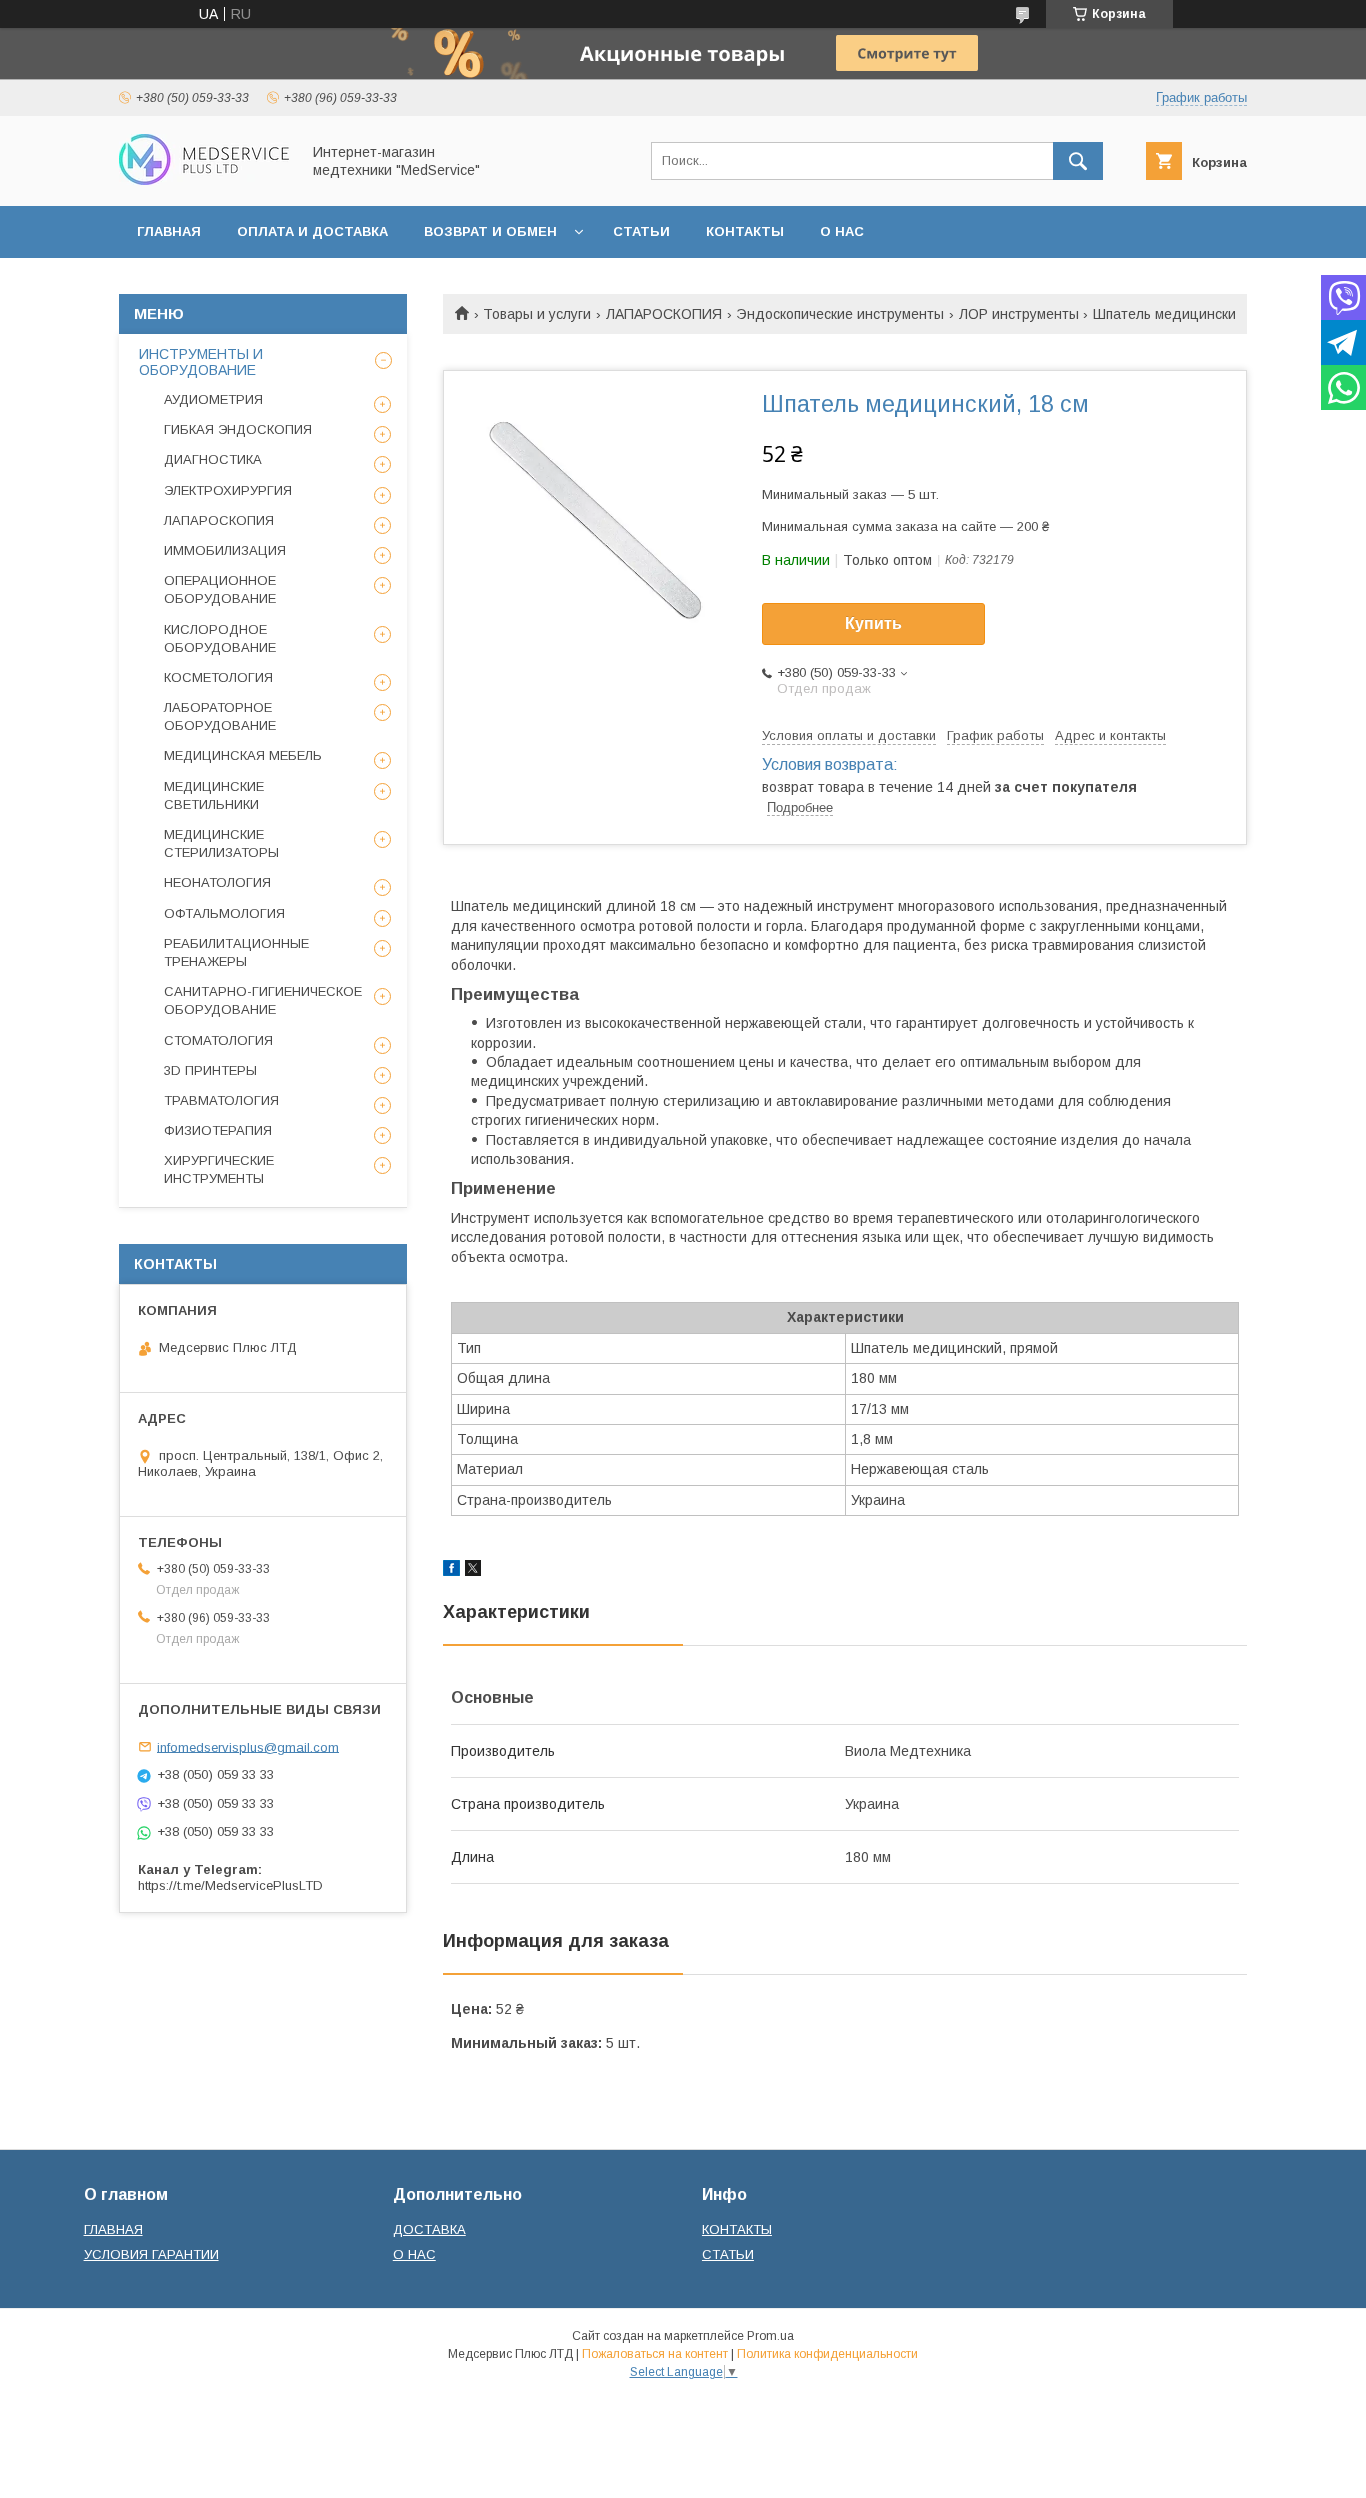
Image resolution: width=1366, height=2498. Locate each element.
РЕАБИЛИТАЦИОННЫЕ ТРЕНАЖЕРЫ (236, 952)
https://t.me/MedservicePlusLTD (230, 1885)
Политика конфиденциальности (827, 2354)
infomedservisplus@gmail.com (248, 1746)
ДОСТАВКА (429, 2229)
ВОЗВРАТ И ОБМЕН (490, 231)
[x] (473, 1571)
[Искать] (1078, 161)
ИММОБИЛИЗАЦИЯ (225, 550)
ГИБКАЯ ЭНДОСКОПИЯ (238, 429)
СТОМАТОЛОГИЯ (218, 1040)
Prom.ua (770, 2336)
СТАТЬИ (641, 231)
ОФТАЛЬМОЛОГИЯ (224, 913)
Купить (873, 623)
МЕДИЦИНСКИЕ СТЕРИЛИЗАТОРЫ (221, 843)
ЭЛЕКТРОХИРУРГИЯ (228, 490)
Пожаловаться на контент (655, 2354)
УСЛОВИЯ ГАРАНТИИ (151, 2254)
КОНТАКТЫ (745, 231)
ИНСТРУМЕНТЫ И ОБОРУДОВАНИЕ (201, 362)
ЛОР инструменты (1019, 314)
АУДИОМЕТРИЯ (213, 399)
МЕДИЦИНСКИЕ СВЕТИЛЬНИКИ (214, 795)
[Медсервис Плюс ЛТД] (204, 180)
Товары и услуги (537, 314)
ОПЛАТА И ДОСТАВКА (312, 231)
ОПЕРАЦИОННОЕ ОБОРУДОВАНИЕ (220, 589)
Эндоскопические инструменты (840, 314)
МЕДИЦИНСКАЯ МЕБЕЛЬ (243, 755)
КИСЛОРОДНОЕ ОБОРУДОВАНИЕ (220, 638)
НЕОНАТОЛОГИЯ (217, 882)
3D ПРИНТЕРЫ (210, 1070)
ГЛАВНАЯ (169, 231)
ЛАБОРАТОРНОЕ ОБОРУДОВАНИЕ (220, 716)
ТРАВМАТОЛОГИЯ (221, 1100)
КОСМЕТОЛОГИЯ (218, 677)
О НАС (842, 231)
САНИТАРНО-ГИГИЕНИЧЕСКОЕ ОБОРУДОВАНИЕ (263, 1000)
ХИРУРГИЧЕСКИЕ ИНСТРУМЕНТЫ (219, 1169)
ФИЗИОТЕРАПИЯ (218, 1130)
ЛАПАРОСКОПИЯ (664, 314)
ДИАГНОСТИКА (213, 459)
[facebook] (451, 1571)
